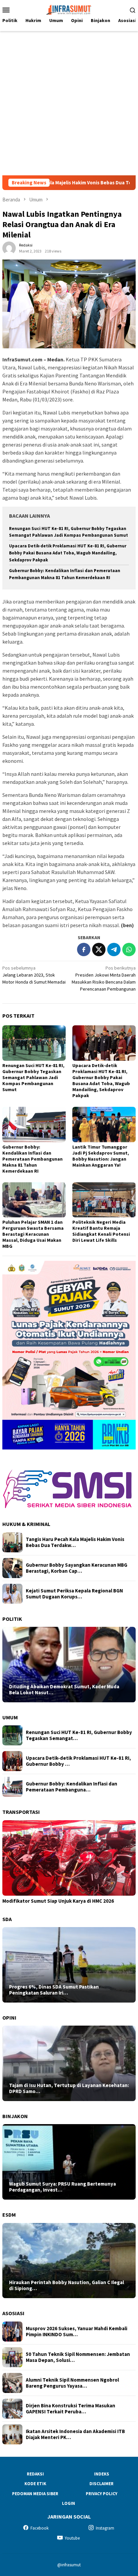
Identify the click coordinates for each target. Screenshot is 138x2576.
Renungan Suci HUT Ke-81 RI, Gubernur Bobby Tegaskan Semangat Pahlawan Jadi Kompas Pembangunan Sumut (33, 1077)
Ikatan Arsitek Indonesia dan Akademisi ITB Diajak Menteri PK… (75, 2434)
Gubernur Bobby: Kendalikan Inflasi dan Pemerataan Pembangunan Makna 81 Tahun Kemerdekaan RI (32, 1159)
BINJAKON (15, 2116)
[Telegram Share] (114, 950)
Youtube (72, 2538)
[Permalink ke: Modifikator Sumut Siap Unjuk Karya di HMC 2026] (69, 1858)
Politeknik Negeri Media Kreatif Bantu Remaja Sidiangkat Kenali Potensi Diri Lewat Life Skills (101, 1231)
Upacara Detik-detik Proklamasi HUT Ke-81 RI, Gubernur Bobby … (78, 1761)
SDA (7, 1919)
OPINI (9, 2018)
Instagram (105, 2528)
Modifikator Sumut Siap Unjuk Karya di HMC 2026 (58, 1901)
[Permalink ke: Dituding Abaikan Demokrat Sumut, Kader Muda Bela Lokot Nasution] (69, 1665)
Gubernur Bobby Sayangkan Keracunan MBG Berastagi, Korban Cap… (77, 1568)
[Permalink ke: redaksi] (9, 248)
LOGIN (68, 2503)
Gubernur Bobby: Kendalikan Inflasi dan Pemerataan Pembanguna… (72, 1787)
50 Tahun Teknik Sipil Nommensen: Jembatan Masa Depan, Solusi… (78, 2357)
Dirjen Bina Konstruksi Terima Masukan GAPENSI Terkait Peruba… (71, 2409)
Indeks (102, 2474)
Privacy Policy (101, 2494)
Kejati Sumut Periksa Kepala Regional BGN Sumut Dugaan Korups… (74, 1594)
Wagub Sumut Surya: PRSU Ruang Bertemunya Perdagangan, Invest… (62, 2187)
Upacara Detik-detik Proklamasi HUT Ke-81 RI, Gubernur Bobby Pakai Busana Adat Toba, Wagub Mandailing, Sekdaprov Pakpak (68, 553)
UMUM (10, 1717)
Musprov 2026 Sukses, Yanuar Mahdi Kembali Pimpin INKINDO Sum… (77, 2332)
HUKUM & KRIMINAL (26, 1524)
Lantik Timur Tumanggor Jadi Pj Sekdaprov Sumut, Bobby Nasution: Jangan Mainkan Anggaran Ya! (101, 1156)
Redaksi (35, 2474)
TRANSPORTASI (21, 1812)
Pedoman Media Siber (35, 2494)
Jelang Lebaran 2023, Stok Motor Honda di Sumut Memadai (34, 975)
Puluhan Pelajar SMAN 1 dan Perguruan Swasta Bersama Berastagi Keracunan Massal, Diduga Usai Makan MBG (33, 1234)
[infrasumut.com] (69, 9)
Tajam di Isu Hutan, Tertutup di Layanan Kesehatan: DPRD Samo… (69, 2088)
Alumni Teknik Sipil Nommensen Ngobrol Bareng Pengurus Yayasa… (72, 2383)
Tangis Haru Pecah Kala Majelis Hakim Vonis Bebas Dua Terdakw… (75, 1542)
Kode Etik (35, 2484)
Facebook (40, 2528)
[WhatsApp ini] (129, 950)
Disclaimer (101, 2484)
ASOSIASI (13, 2313)
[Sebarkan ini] (84, 950)
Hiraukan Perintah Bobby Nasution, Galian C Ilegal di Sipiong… (66, 2285)
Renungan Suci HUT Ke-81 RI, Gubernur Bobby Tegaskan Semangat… (79, 1735)
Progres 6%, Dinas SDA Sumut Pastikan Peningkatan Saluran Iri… (54, 1990)
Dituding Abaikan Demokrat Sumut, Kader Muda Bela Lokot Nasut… (64, 1690)
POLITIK (12, 1619)
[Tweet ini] (99, 950)
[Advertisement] (69, 103)
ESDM (9, 2215)
